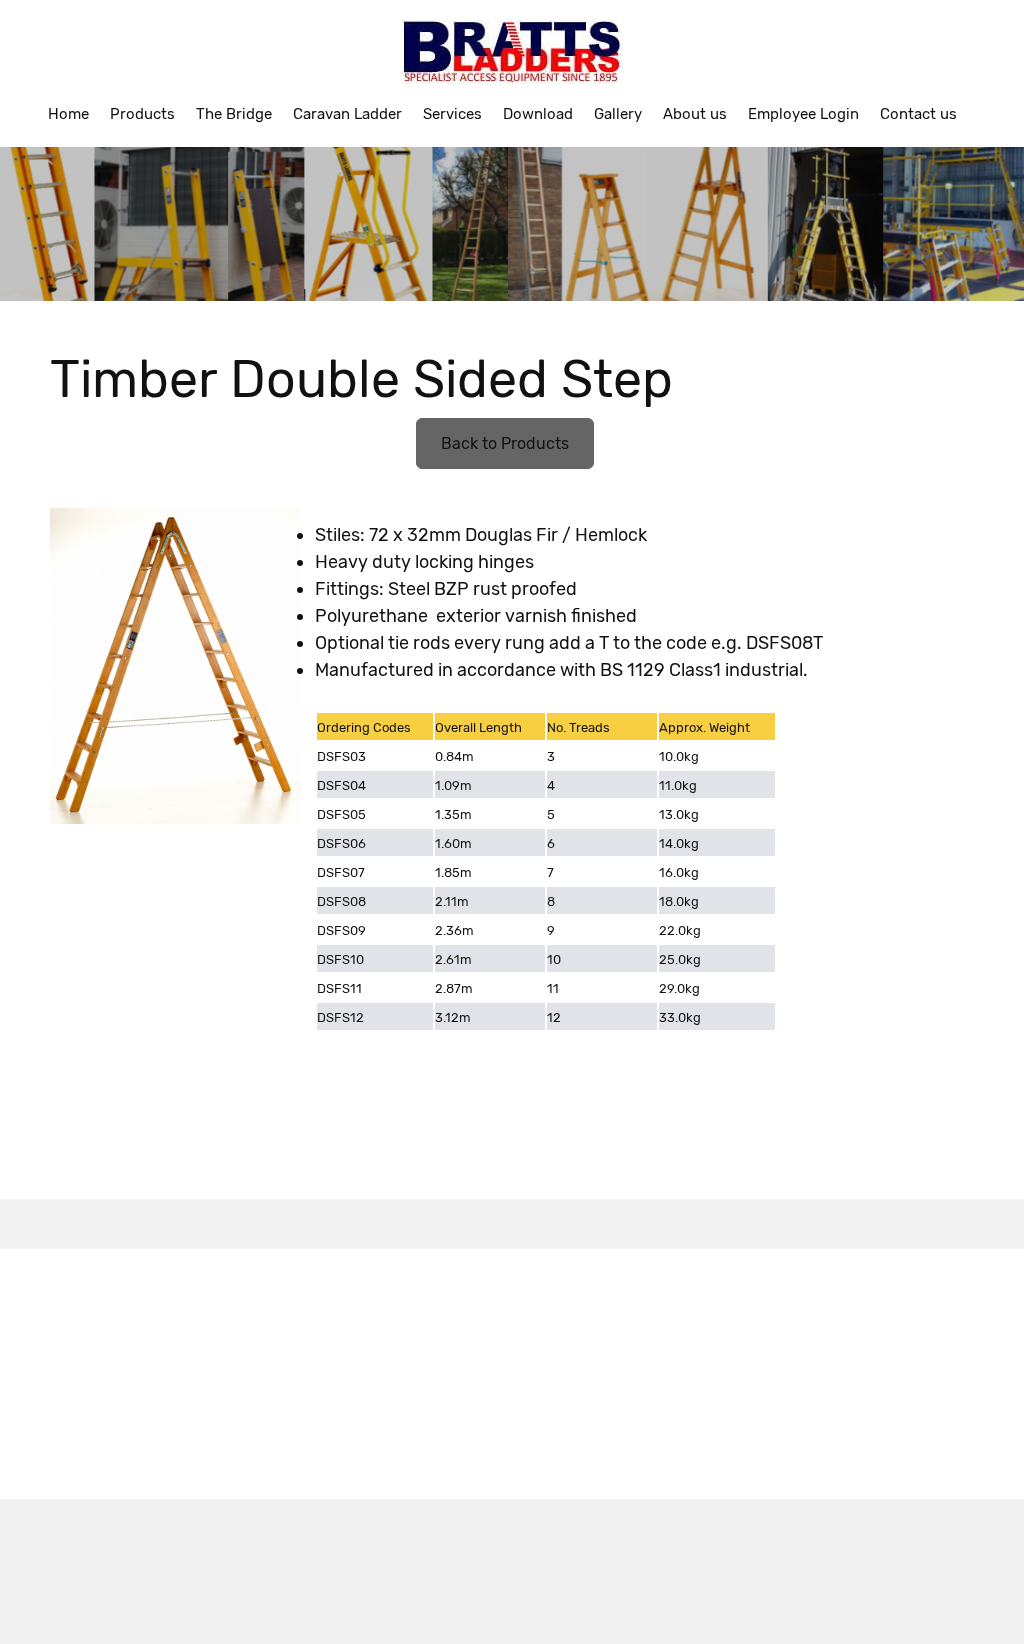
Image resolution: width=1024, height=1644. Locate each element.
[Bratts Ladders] (512, 52)
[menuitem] (68, 113)
